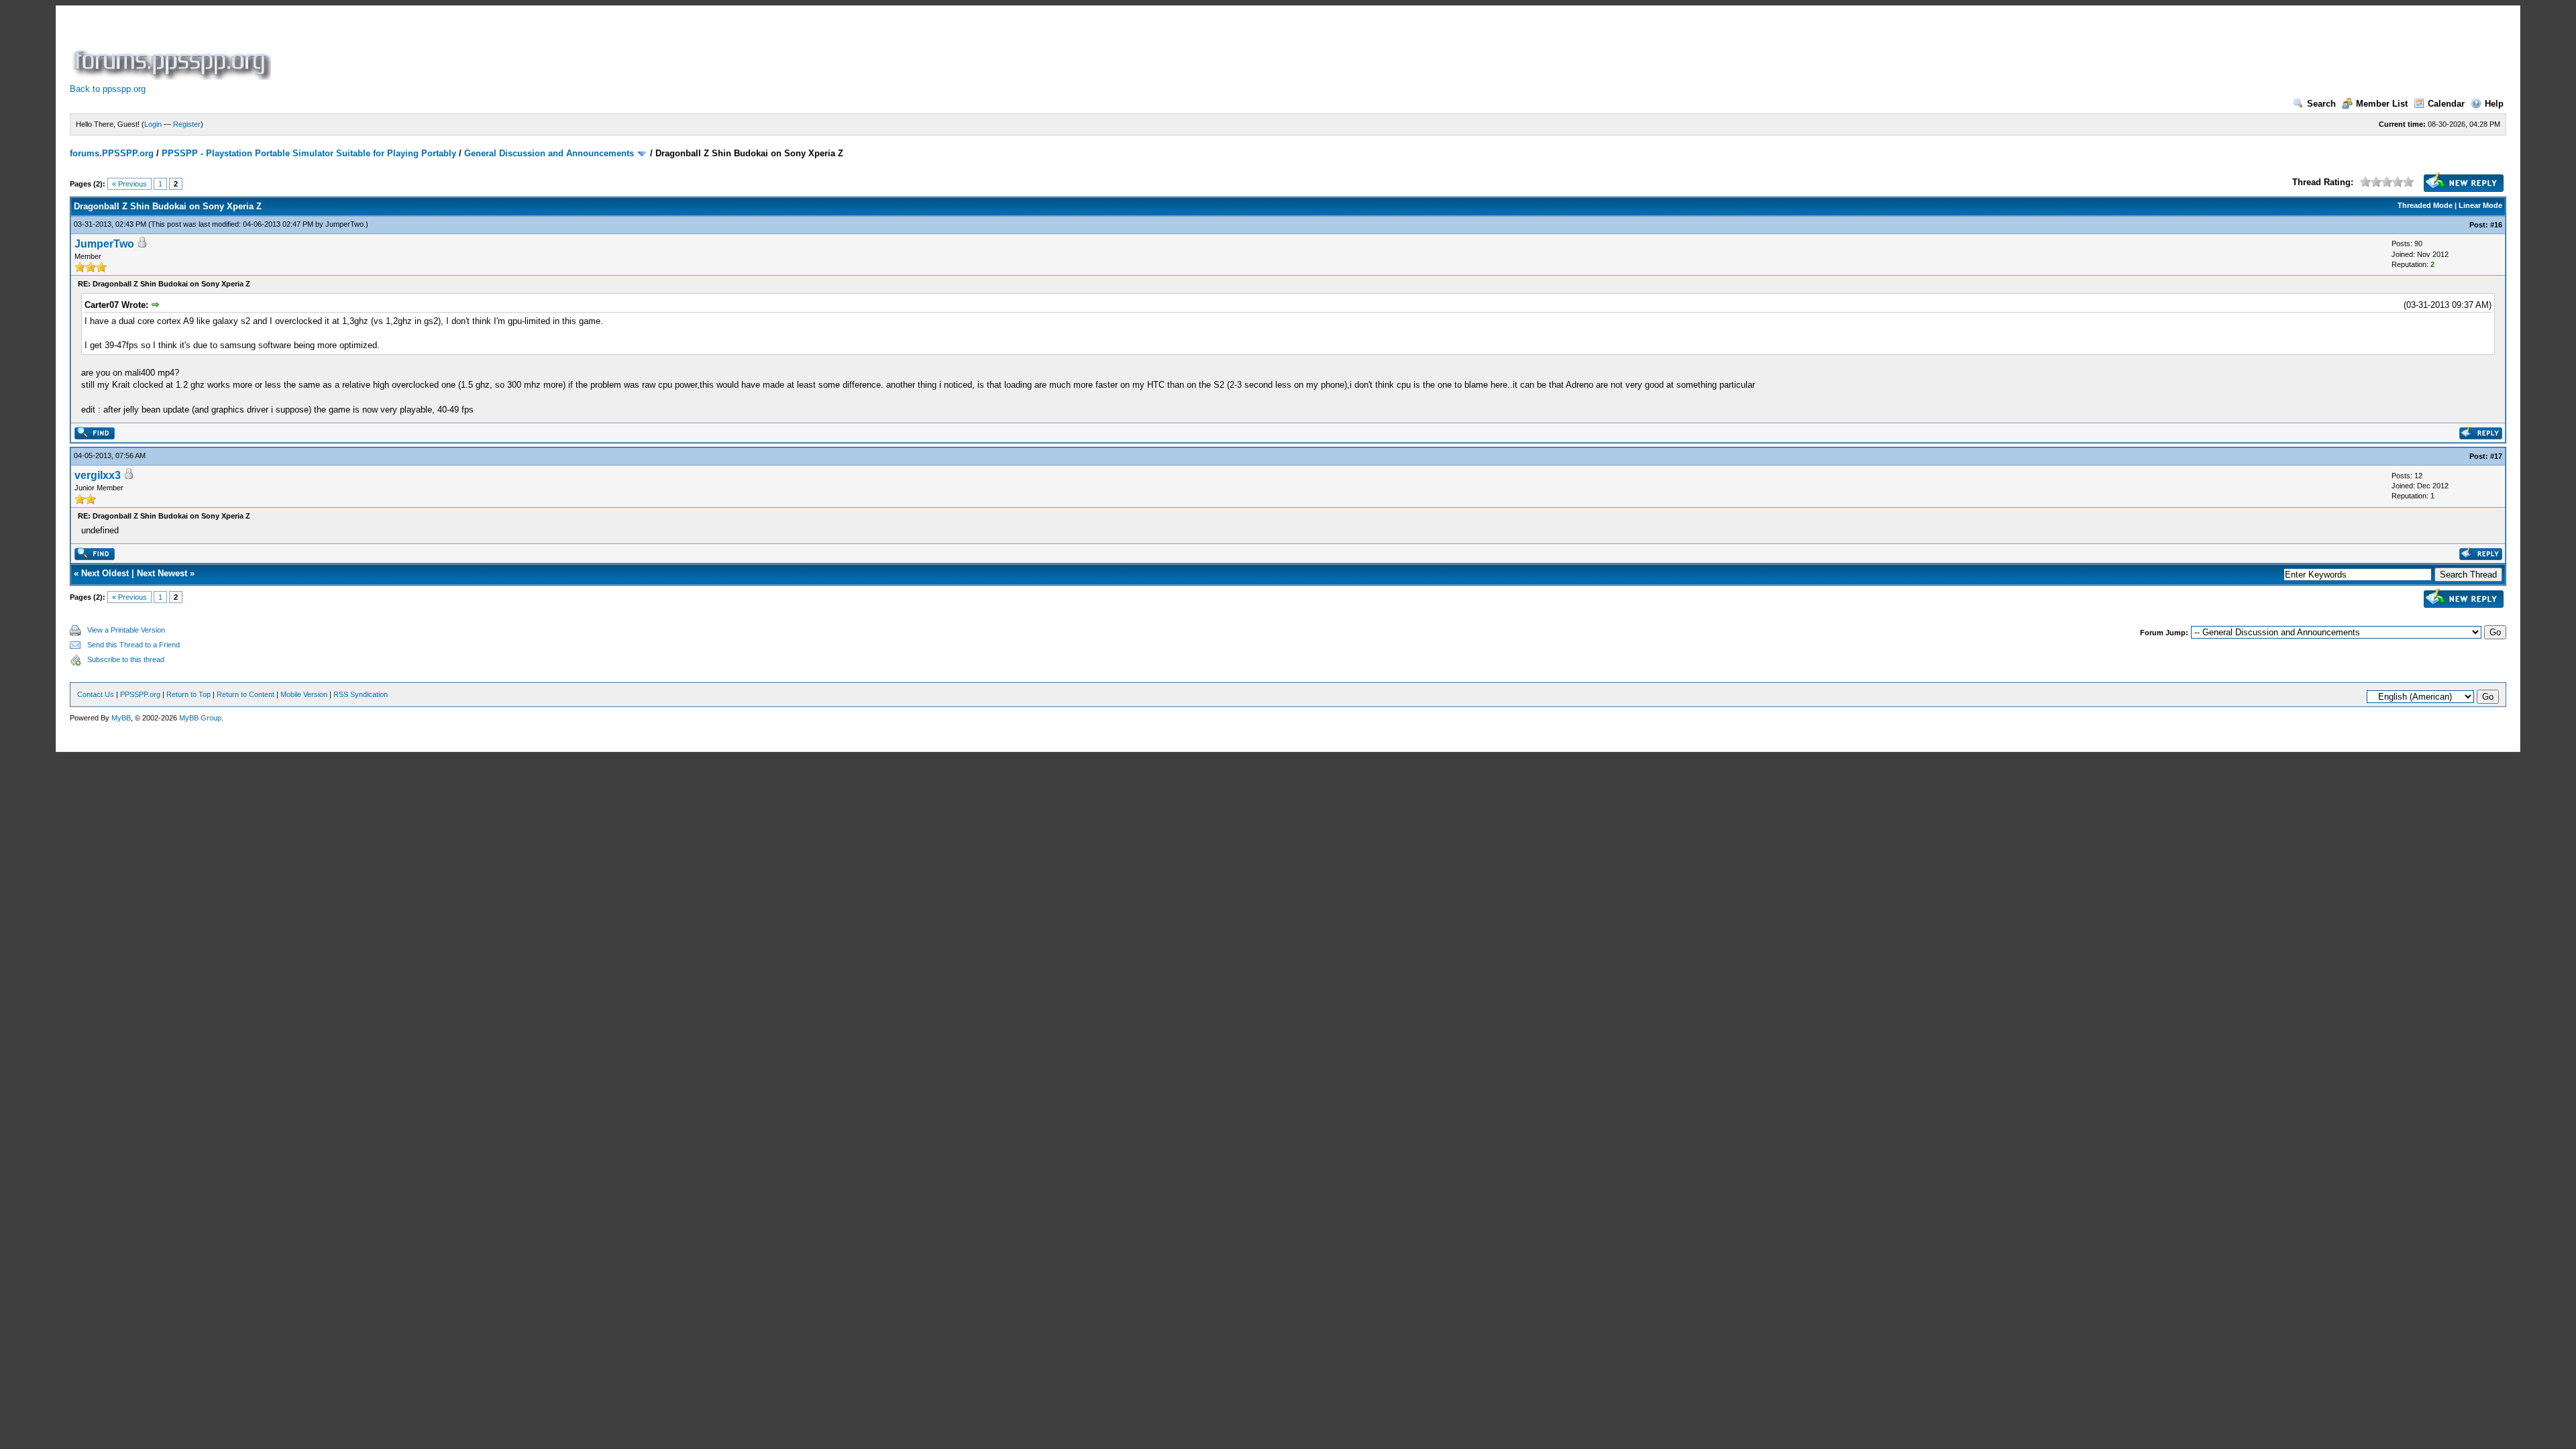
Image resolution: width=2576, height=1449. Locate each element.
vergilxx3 (98, 475)
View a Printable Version (126, 630)
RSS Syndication (361, 694)
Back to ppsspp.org (108, 89)
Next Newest (162, 573)
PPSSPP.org (140, 694)
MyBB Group (200, 718)
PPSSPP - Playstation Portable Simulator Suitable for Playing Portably (309, 153)
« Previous (129, 184)
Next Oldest (105, 573)
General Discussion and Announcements (549, 153)
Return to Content (246, 694)
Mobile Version (304, 694)
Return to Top (189, 694)
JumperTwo (344, 224)
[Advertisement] (518, 50)
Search (2321, 104)
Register (187, 124)
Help (2494, 104)
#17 (2496, 456)
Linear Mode (2480, 205)
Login (153, 124)
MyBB (121, 718)
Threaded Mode (2425, 205)
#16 (2496, 225)
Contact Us (96, 694)
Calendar (2446, 104)
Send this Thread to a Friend (133, 645)
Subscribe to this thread (126, 659)
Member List (2382, 104)
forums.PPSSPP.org (112, 153)
